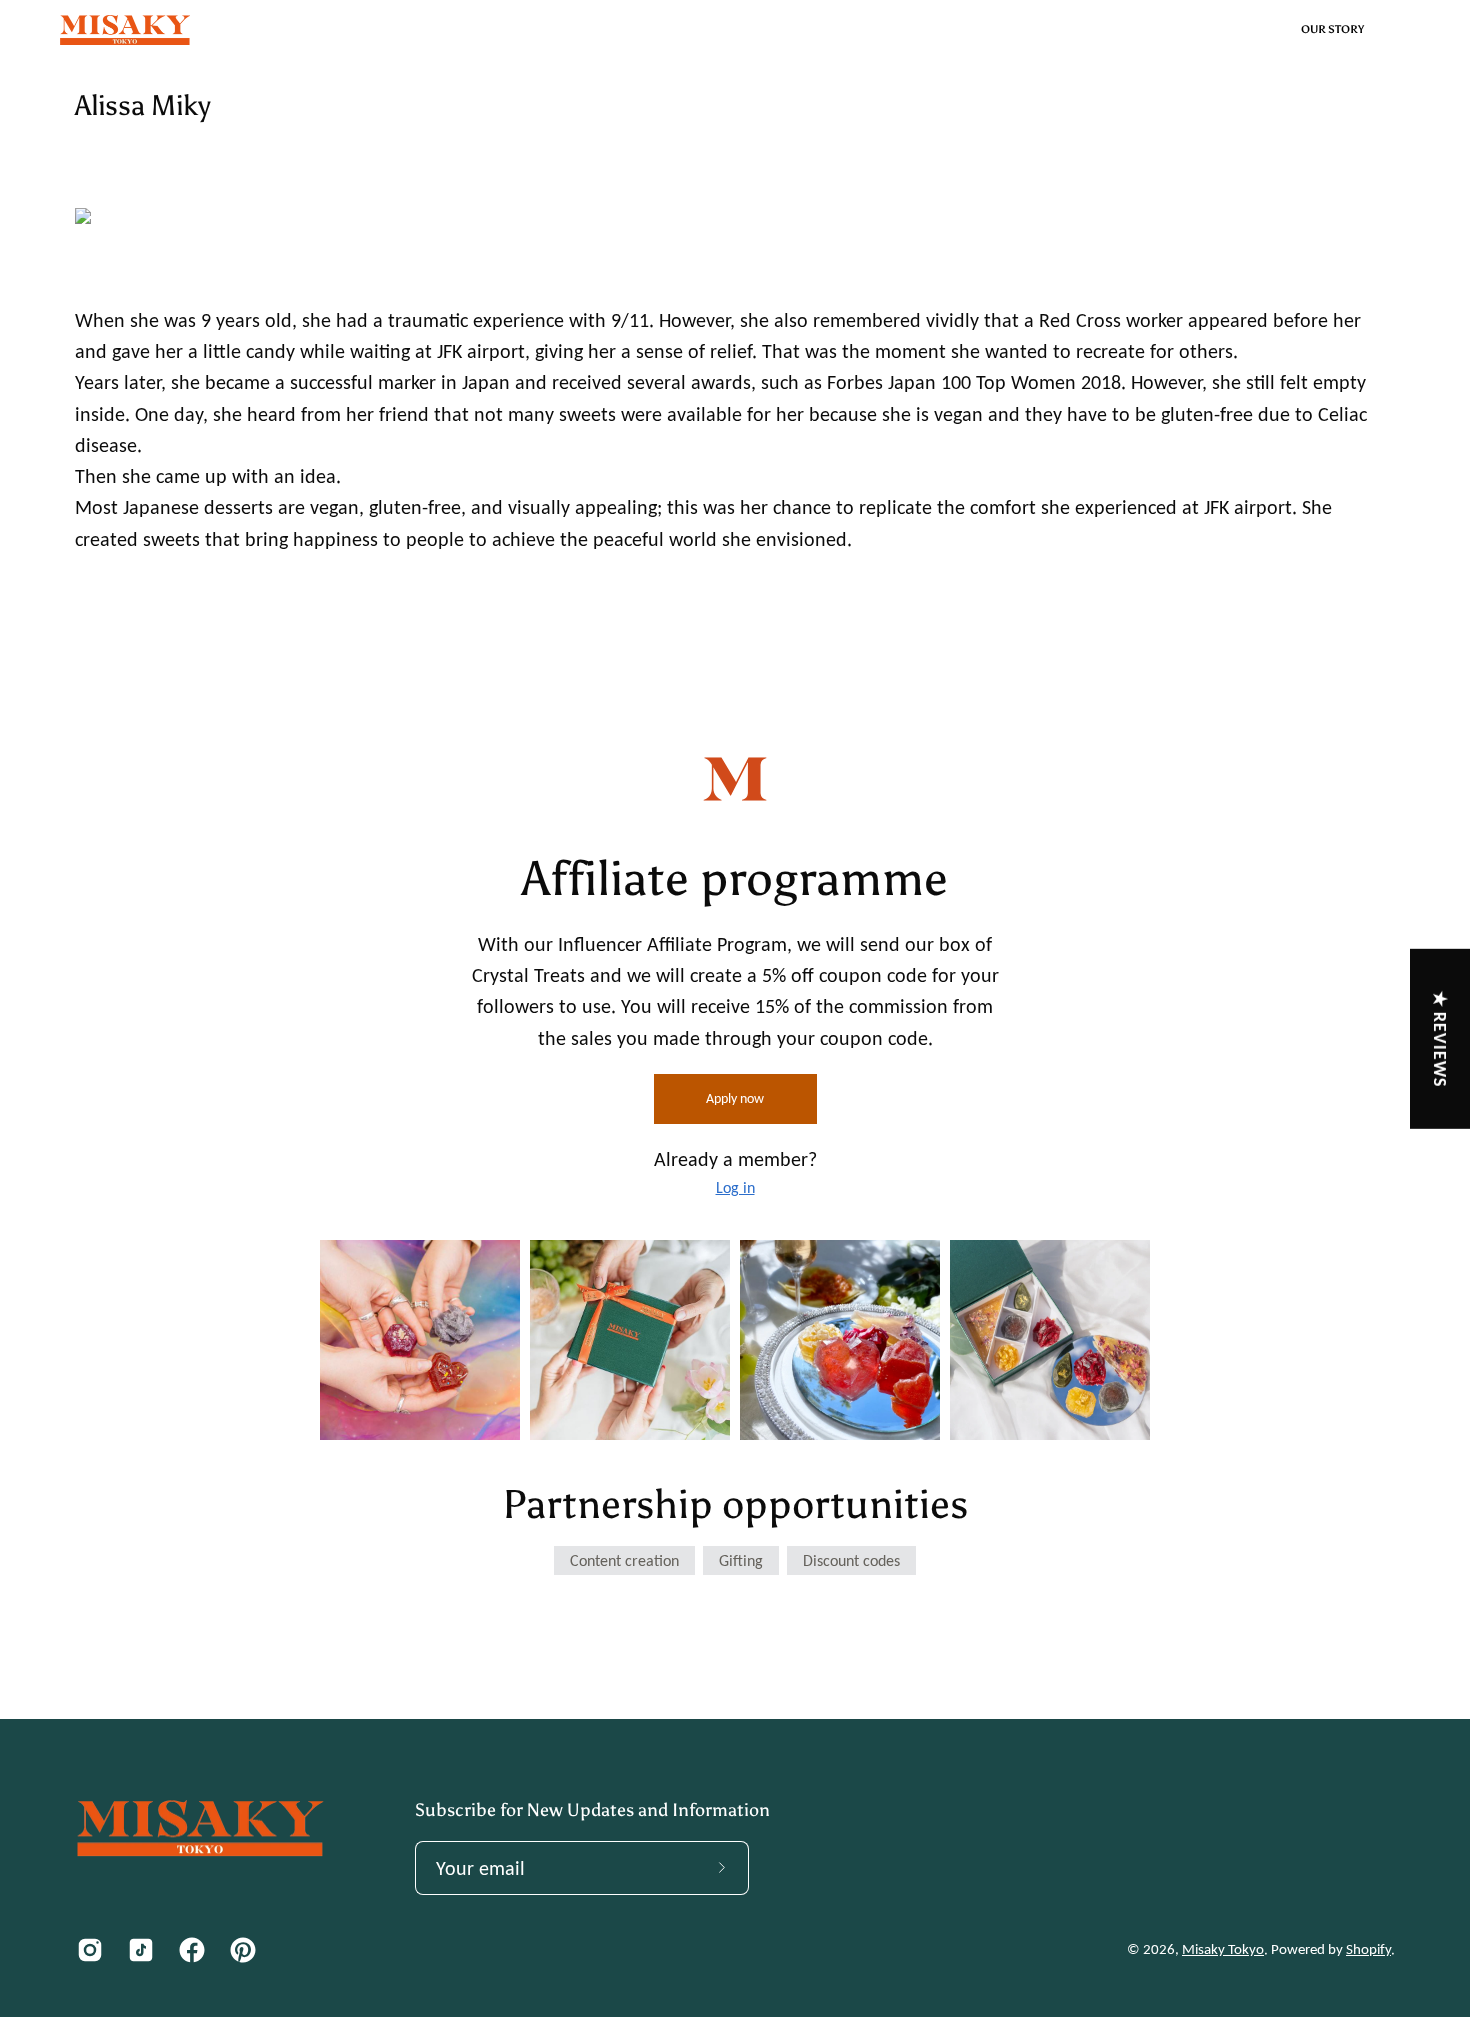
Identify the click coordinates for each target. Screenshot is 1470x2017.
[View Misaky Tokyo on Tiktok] (138, 1950)
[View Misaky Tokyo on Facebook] (189, 1950)
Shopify (1368, 1949)
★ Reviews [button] (1441, 1038)
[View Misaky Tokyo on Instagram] (87, 1950)
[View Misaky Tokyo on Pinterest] (240, 1950)
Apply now (735, 1098)
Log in (735, 1187)
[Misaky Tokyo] (125, 30)
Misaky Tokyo (1223, 1949)
